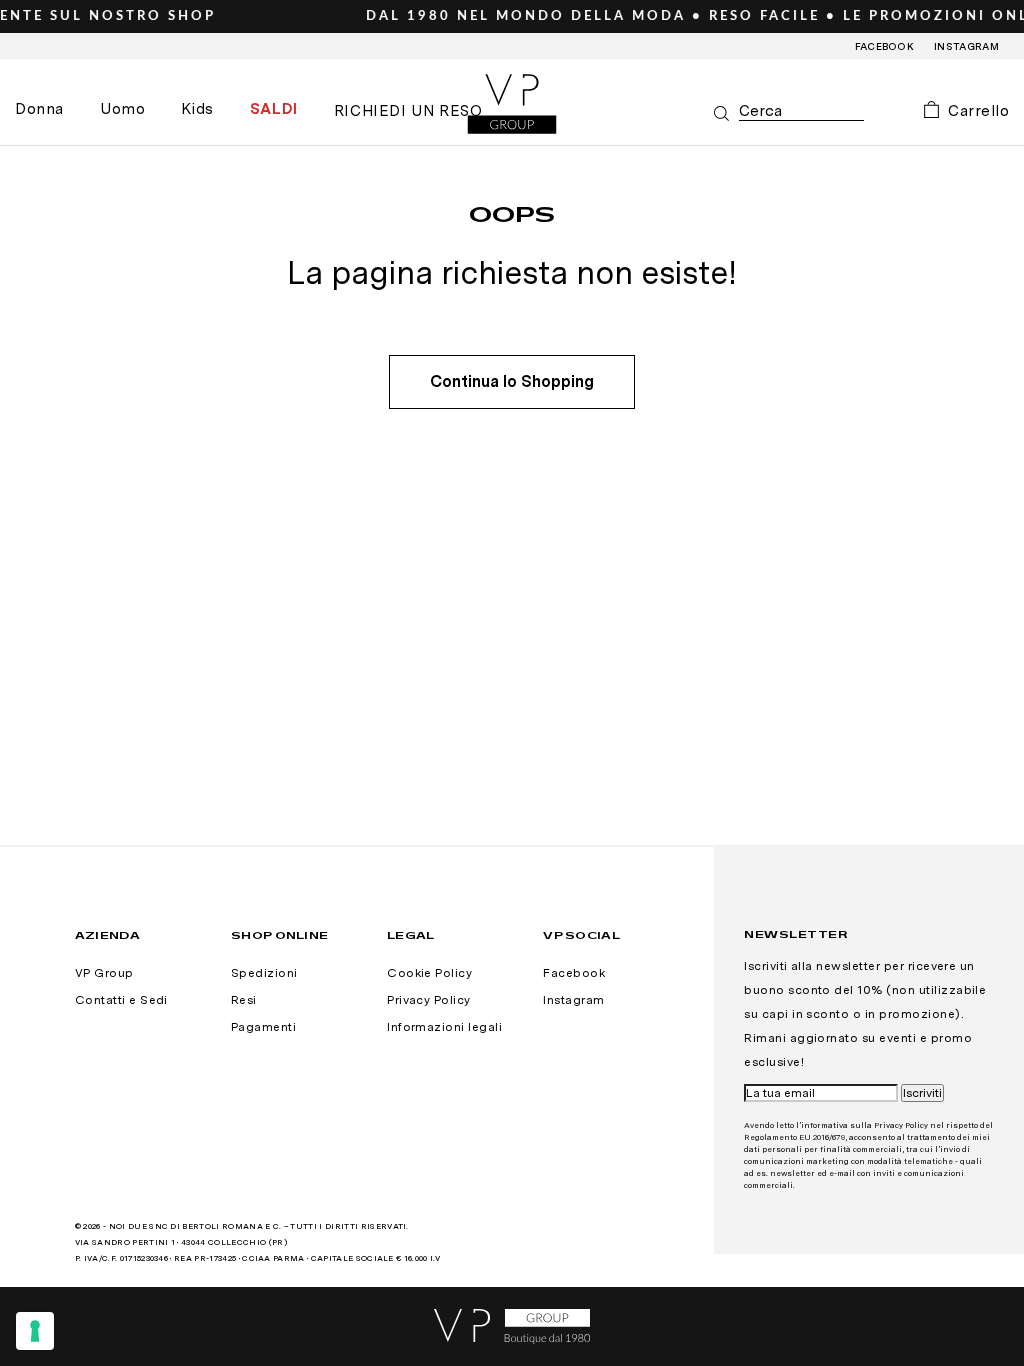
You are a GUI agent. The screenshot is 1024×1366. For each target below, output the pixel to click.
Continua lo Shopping (512, 381)
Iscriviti (922, 1093)
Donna (39, 109)
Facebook (885, 46)
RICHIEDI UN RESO (408, 111)
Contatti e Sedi (121, 1000)
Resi (244, 1000)
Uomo (122, 109)
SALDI (274, 109)
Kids (197, 109)
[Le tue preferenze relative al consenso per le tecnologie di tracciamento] (35, 1331)
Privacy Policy (429, 1000)
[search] (801, 111)
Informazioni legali (444, 1027)
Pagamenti (263, 1027)
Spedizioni (264, 973)
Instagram (966, 46)
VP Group (104, 973)
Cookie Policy (429, 973)
